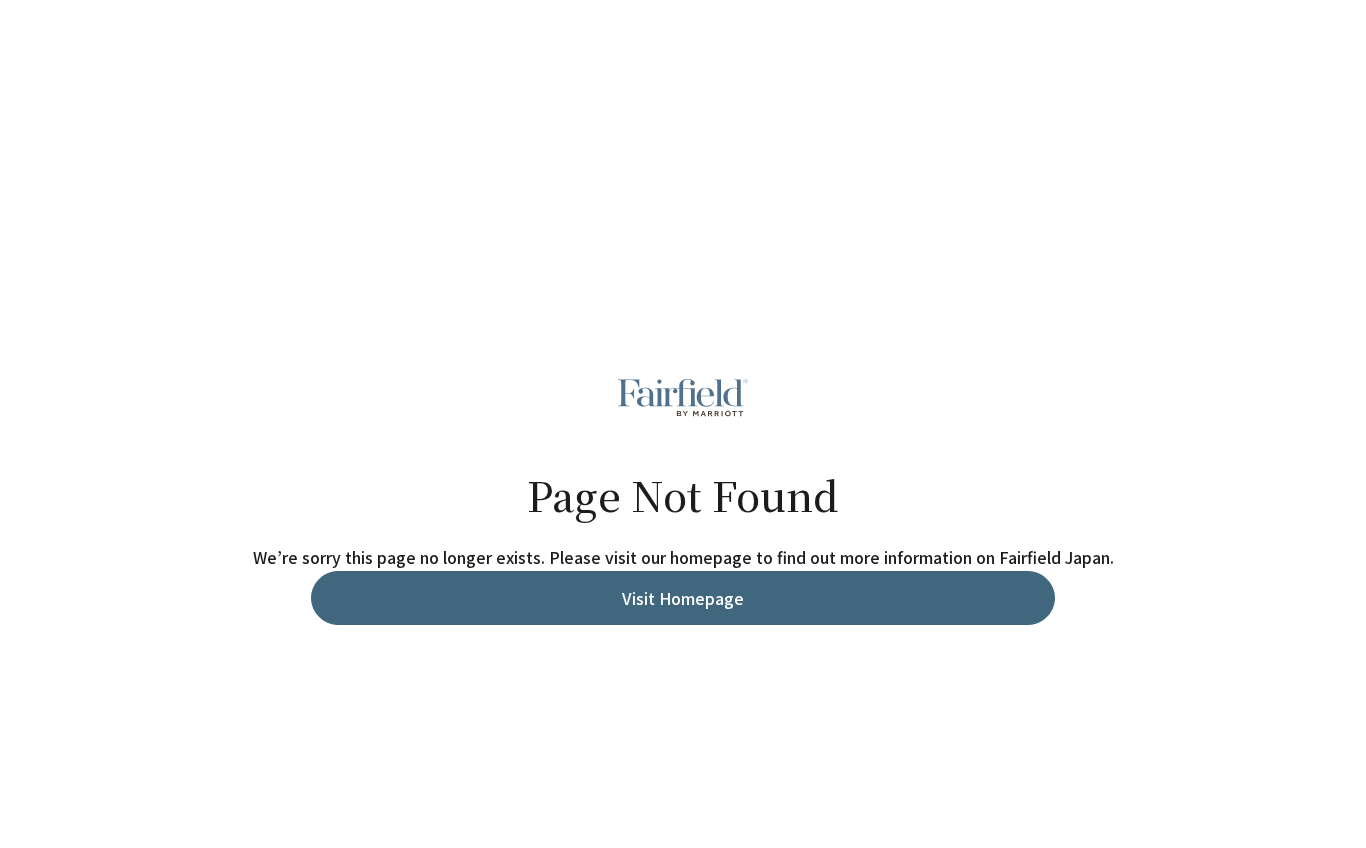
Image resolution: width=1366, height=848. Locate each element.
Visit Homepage (683, 598)
